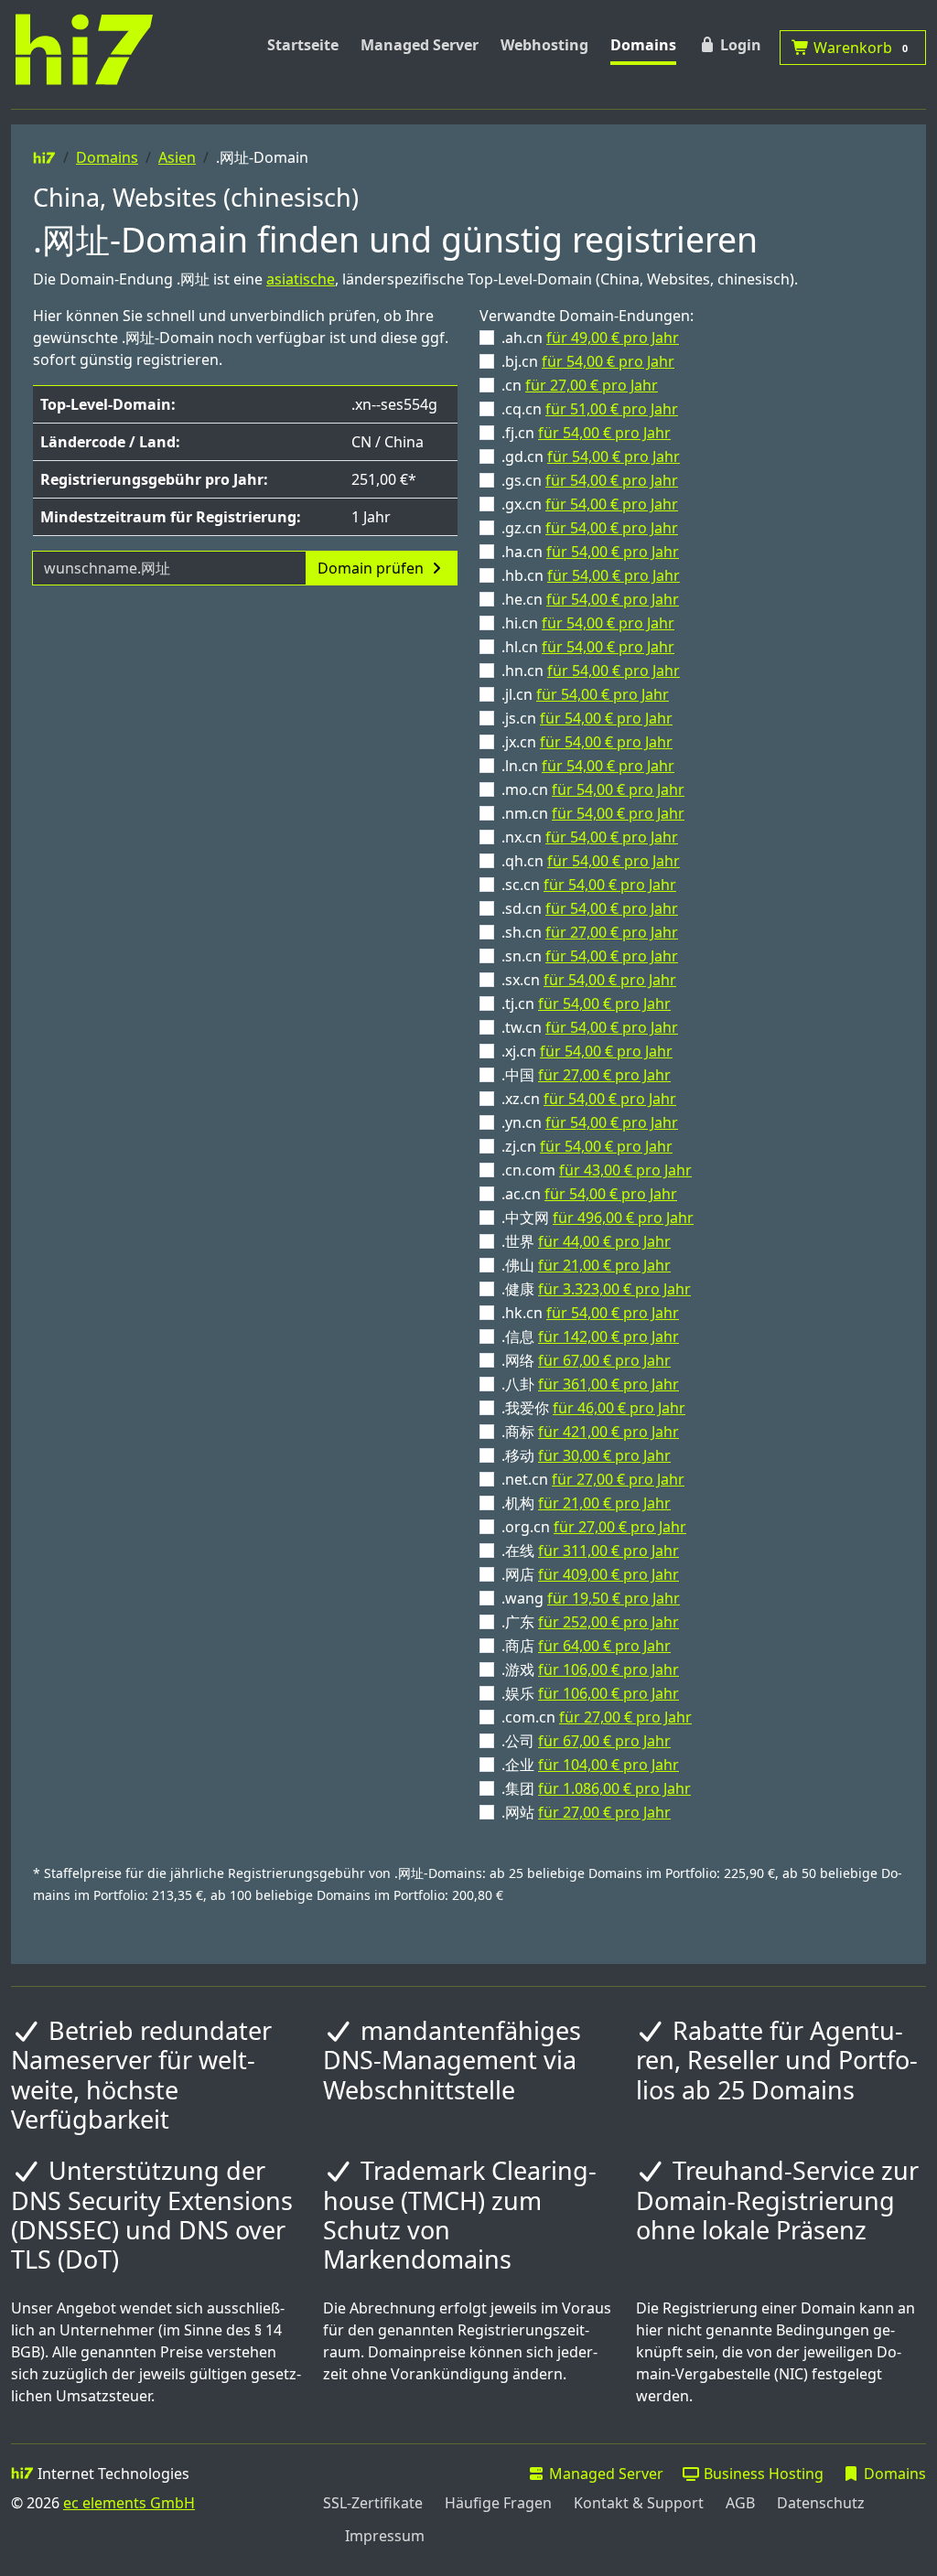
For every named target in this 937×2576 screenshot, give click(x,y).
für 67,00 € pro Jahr (604, 1360)
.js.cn (587, 718)
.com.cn (597, 1717)
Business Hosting (762, 2474)
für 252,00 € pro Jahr (609, 1622)
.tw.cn (590, 1027)
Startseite (303, 45)
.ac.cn (589, 1194)
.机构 (586, 1503)
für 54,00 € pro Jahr (608, 361)
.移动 (586, 1455)
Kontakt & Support (639, 2503)
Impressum (385, 2536)
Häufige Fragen (498, 2503)
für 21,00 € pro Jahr (604, 1265)
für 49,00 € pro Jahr (613, 338)
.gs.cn (590, 480)
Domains (643, 45)
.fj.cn (586, 433)
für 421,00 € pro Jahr (609, 1432)
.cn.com (597, 1170)
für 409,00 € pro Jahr (609, 1574)
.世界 (586, 1241)
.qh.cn (591, 861)
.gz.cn (590, 528)
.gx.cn (590, 504)
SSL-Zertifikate (373, 2503)
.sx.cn (589, 980)
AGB (740, 2503)
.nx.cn (590, 837)
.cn (580, 385)
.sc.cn (589, 885)
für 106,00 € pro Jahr (609, 1669)
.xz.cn (589, 1099)
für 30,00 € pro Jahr (604, 1455)
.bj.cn (588, 361)
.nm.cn (593, 813)
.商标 (590, 1432)
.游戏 (590, 1669)
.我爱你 (593, 1408)
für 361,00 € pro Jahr (609, 1384)
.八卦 (590, 1384)
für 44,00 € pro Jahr (604, 1241)
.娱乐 (590, 1693)
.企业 (590, 1765)
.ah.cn (590, 338)
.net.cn (593, 1479)
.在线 (590, 1551)
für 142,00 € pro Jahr (609, 1336)
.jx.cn (587, 742)
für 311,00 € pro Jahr (609, 1551)
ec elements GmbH (129, 2503)
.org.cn (594, 1527)
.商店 (586, 1646)
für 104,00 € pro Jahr (609, 1765)
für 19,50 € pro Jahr (614, 1598)
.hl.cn (588, 647)
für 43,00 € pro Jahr (625, 1170)
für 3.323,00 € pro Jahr (614, 1289)
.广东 (590, 1622)
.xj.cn (587, 1051)
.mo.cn (593, 789)
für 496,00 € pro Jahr (623, 1218)
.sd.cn (590, 908)
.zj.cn (587, 1146)
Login (739, 45)
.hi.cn (588, 623)
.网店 (590, 1574)
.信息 (590, 1336)
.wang (591, 1598)
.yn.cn (590, 1122)
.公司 (586, 1741)
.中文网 (598, 1218)
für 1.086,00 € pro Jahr (614, 1788)
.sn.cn (590, 956)
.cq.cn (590, 409)
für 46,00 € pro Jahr (619, 1408)
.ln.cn (588, 766)
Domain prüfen (372, 568)
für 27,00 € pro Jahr (592, 385)
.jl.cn (585, 694)
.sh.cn (590, 932)
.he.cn (590, 599)
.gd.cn (591, 456)
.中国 (586, 1075)
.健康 (596, 1289)
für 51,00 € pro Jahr (612, 409)
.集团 (596, 1788)
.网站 (586, 1812)
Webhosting (544, 45)
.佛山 (586, 1265)
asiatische (301, 279)
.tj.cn (586, 1004)
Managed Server (420, 45)
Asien (177, 157)
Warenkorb (859, 48)
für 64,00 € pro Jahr (604, 1646)
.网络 (586, 1360)
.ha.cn (590, 552)
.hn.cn (591, 671)
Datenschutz (821, 2503)
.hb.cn (591, 575)
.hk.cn (590, 1313)
